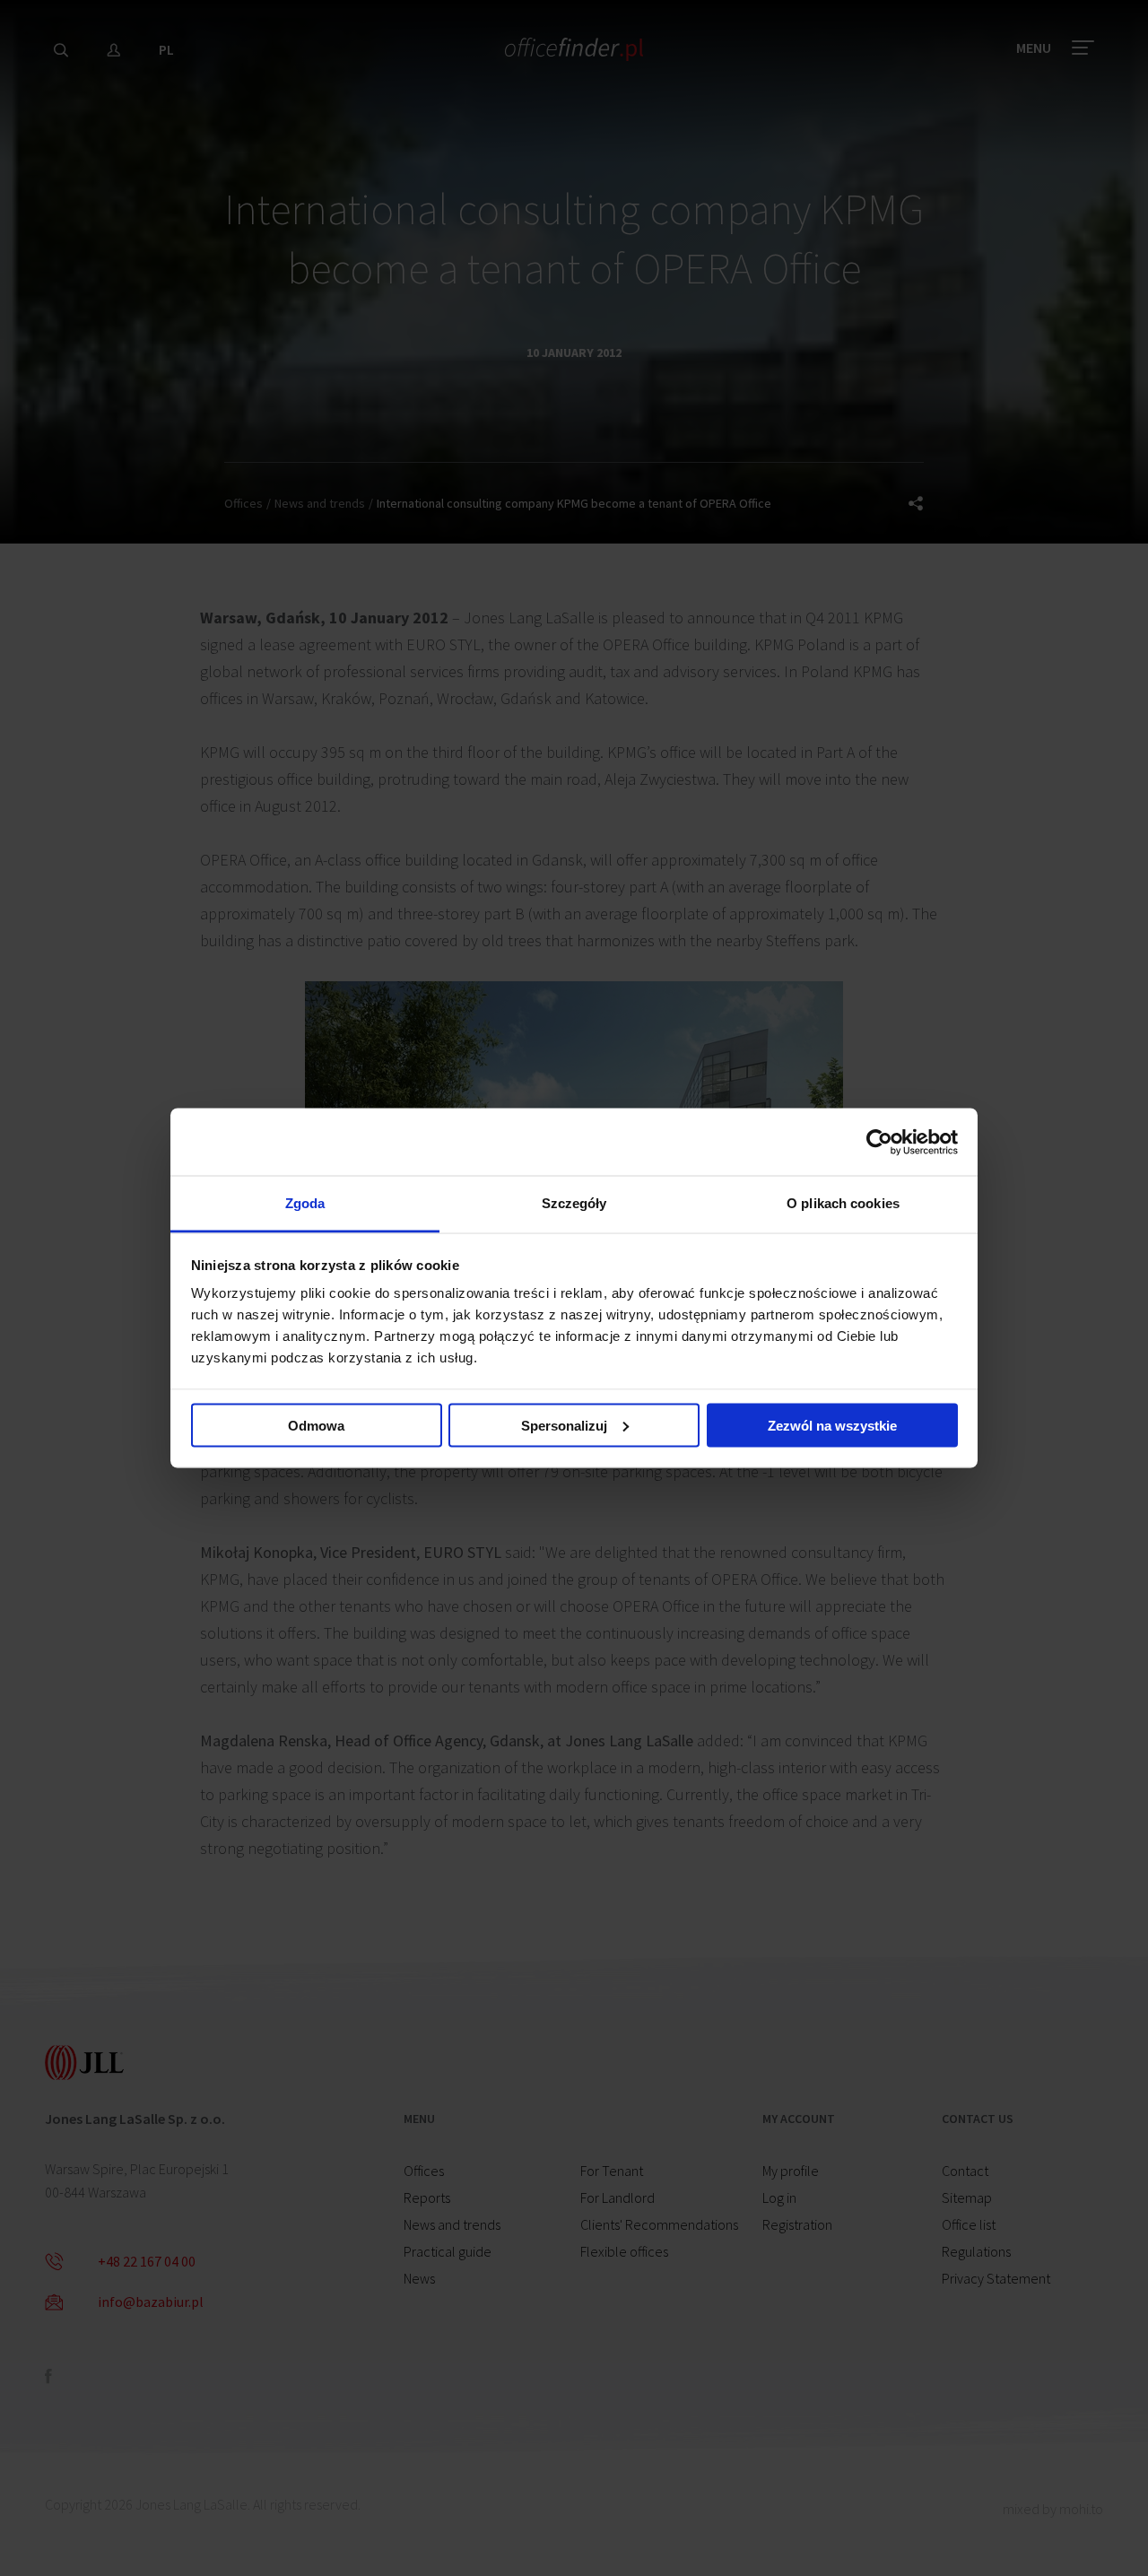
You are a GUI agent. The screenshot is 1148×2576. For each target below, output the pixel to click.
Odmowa (316, 1425)
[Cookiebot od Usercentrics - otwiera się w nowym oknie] (879, 1142)
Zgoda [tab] (305, 1203)
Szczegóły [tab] (574, 1203)
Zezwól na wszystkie (832, 1425)
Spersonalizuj (564, 1425)
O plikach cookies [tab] (843, 1203)
